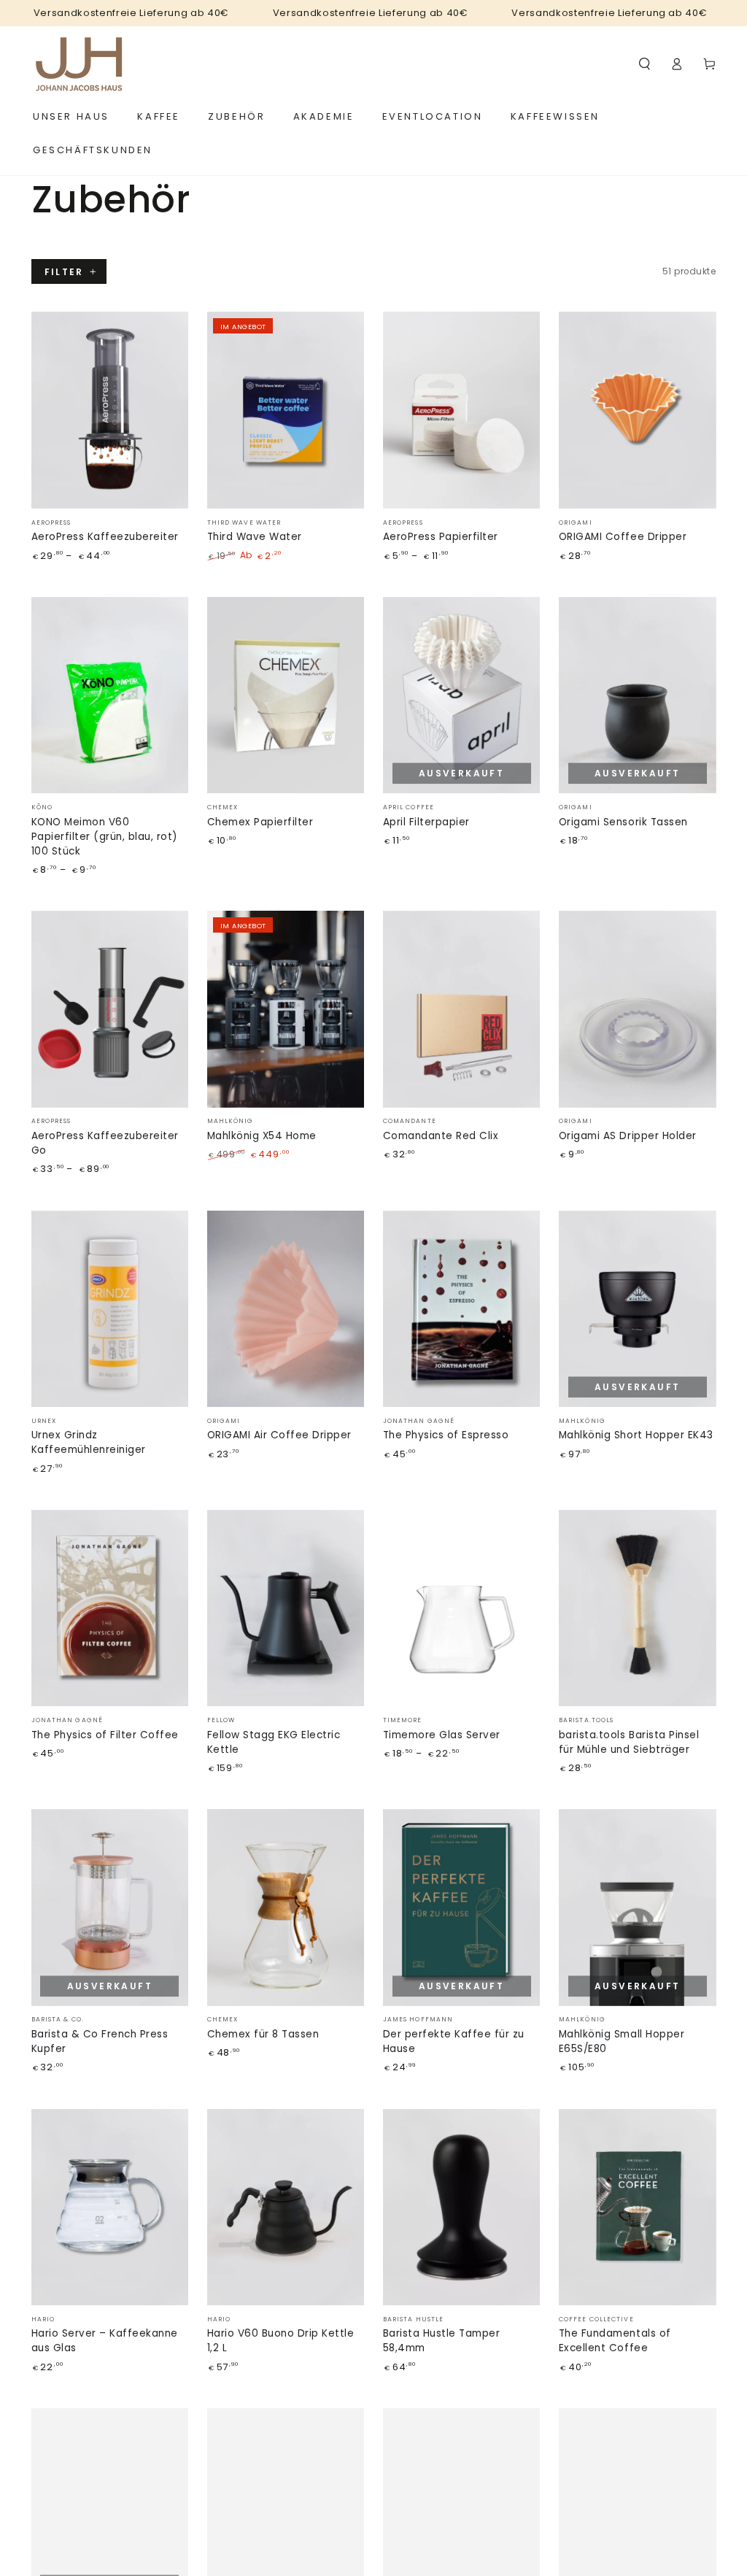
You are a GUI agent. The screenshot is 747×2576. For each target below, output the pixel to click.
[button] (645, 64)
